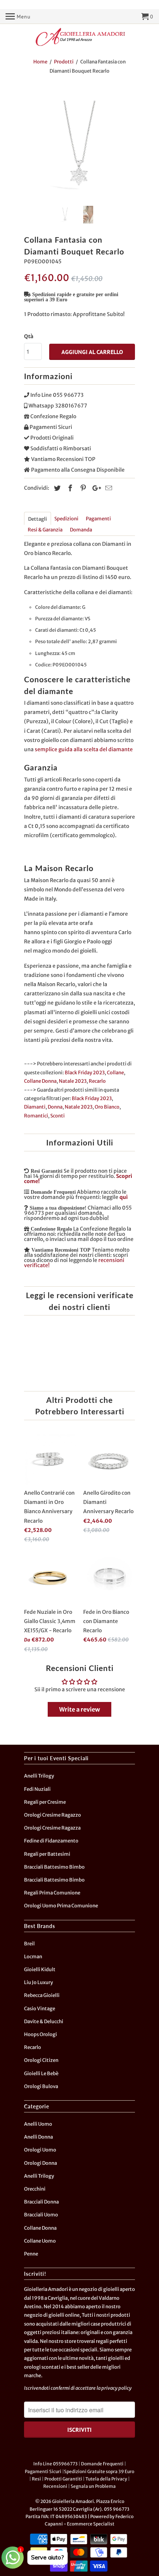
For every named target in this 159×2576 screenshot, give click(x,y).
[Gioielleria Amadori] (79, 37)
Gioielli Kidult (40, 1970)
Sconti (57, 1116)
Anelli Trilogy (39, 1776)
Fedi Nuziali (37, 1789)
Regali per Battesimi (47, 1854)
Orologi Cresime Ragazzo (53, 1815)
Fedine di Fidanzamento (51, 1841)
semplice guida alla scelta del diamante (84, 749)
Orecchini (35, 2189)
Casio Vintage (40, 2009)
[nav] (18, 17)
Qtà (29, 336)
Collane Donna (40, 1081)
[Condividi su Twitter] (56, 488)
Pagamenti (98, 519)
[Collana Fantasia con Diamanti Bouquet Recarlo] (79, 145)
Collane (115, 1073)
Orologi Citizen (41, 2060)
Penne (31, 2254)
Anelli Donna (38, 2137)
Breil (29, 1944)
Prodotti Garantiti (63, 2479)
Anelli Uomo (38, 2124)
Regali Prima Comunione (52, 1893)
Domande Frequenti (102, 2464)
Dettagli (38, 519)
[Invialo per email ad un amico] (108, 488)
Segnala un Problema (93, 2486)
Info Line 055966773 (55, 2464)
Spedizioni (66, 519)
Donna (55, 1107)
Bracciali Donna (41, 2202)
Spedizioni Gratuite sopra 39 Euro (99, 2471)
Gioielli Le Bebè (41, 2074)
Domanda (81, 530)
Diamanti (35, 1107)
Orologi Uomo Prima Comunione (61, 1906)
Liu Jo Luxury (38, 1982)
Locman (33, 1957)
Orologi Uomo (40, 2150)
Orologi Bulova (41, 2086)
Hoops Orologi (40, 2034)
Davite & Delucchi (44, 2022)
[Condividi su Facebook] (69, 488)
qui (124, 1197)
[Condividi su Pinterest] (82, 488)
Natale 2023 (73, 1081)
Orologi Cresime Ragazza (52, 1828)
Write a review (79, 1709)
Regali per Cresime (45, 1802)
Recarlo (97, 1081)
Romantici (36, 1116)
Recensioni (55, 2486)
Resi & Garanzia (45, 530)
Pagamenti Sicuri (43, 2471)
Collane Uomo (40, 2241)
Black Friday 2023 (85, 1073)
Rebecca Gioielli (42, 1995)
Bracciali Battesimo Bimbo (54, 1867)
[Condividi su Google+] (95, 488)
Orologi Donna (40, 2163)
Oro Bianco (107, 1107)
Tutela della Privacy (106, 2479)
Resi (36, 2479)
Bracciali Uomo (41, 2215)
